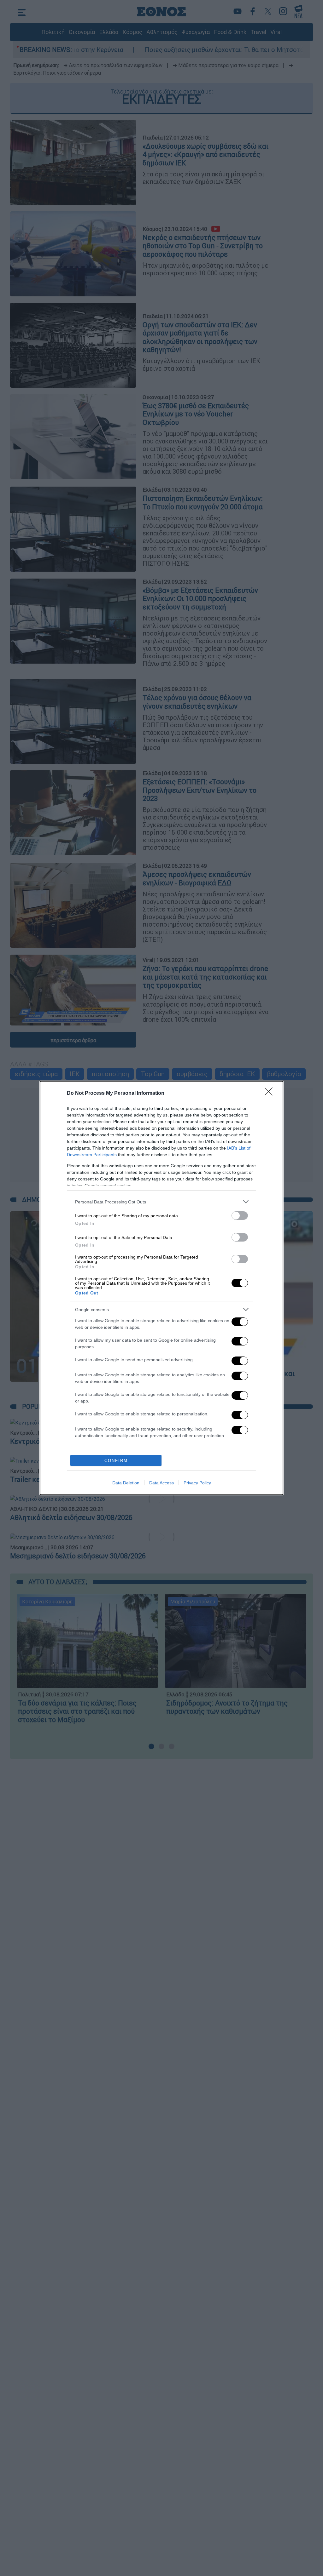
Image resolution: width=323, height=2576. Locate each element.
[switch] (240, 1216)
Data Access (161, 1483)
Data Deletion (126, 1483)
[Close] (271, 1094)
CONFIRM (116, 1461)
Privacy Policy (197, 1483)
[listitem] (161, 1202)
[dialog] (161, 1288)
